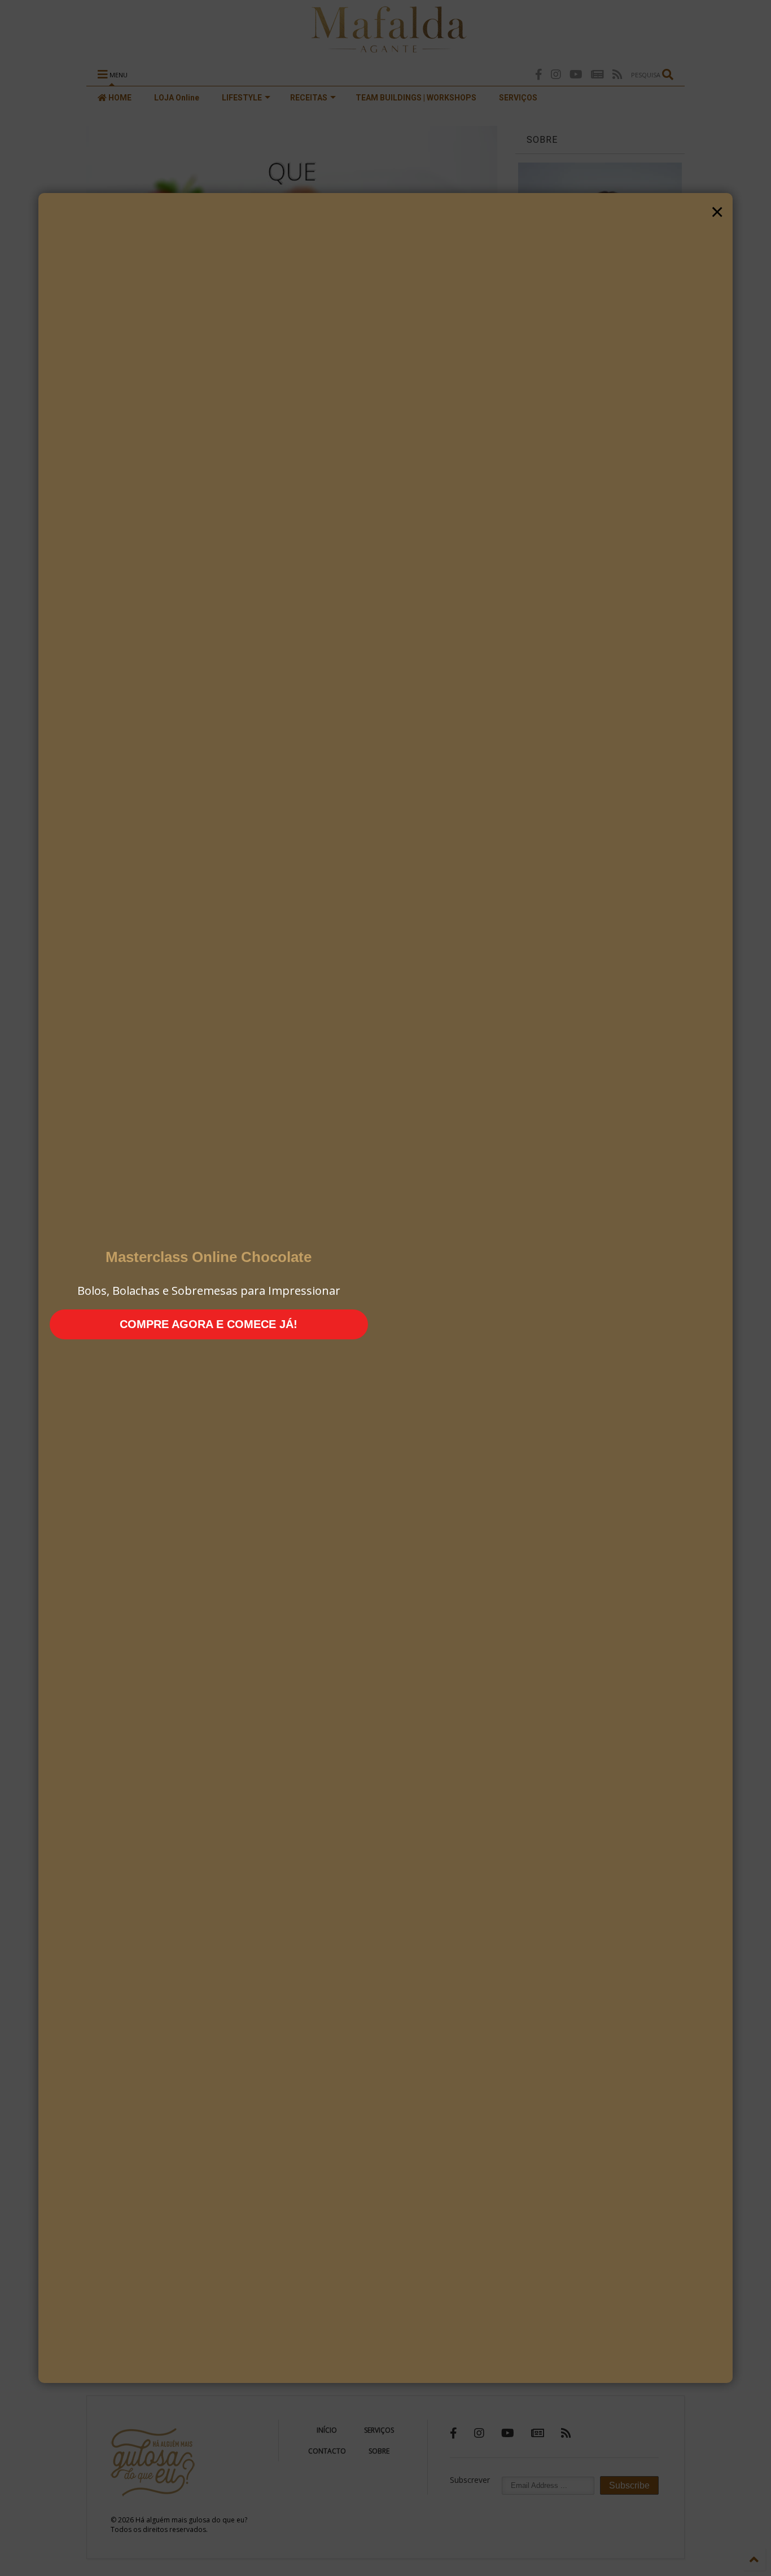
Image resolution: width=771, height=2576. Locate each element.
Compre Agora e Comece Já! (209, 1324)
